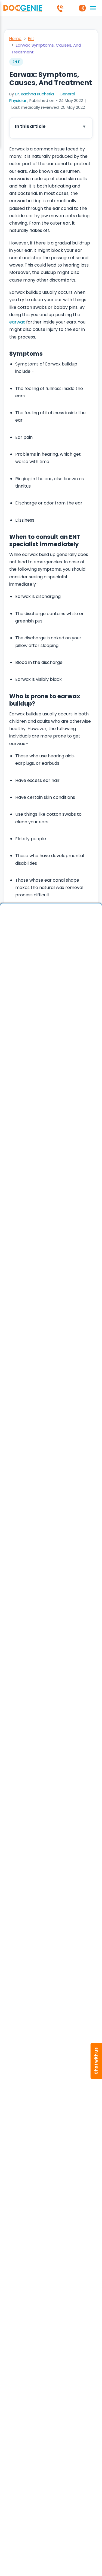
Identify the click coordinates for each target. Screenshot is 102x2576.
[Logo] (23, 8)
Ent (31, 39)
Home (15, 39)
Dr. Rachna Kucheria (34, 94)
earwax (17, 322)
